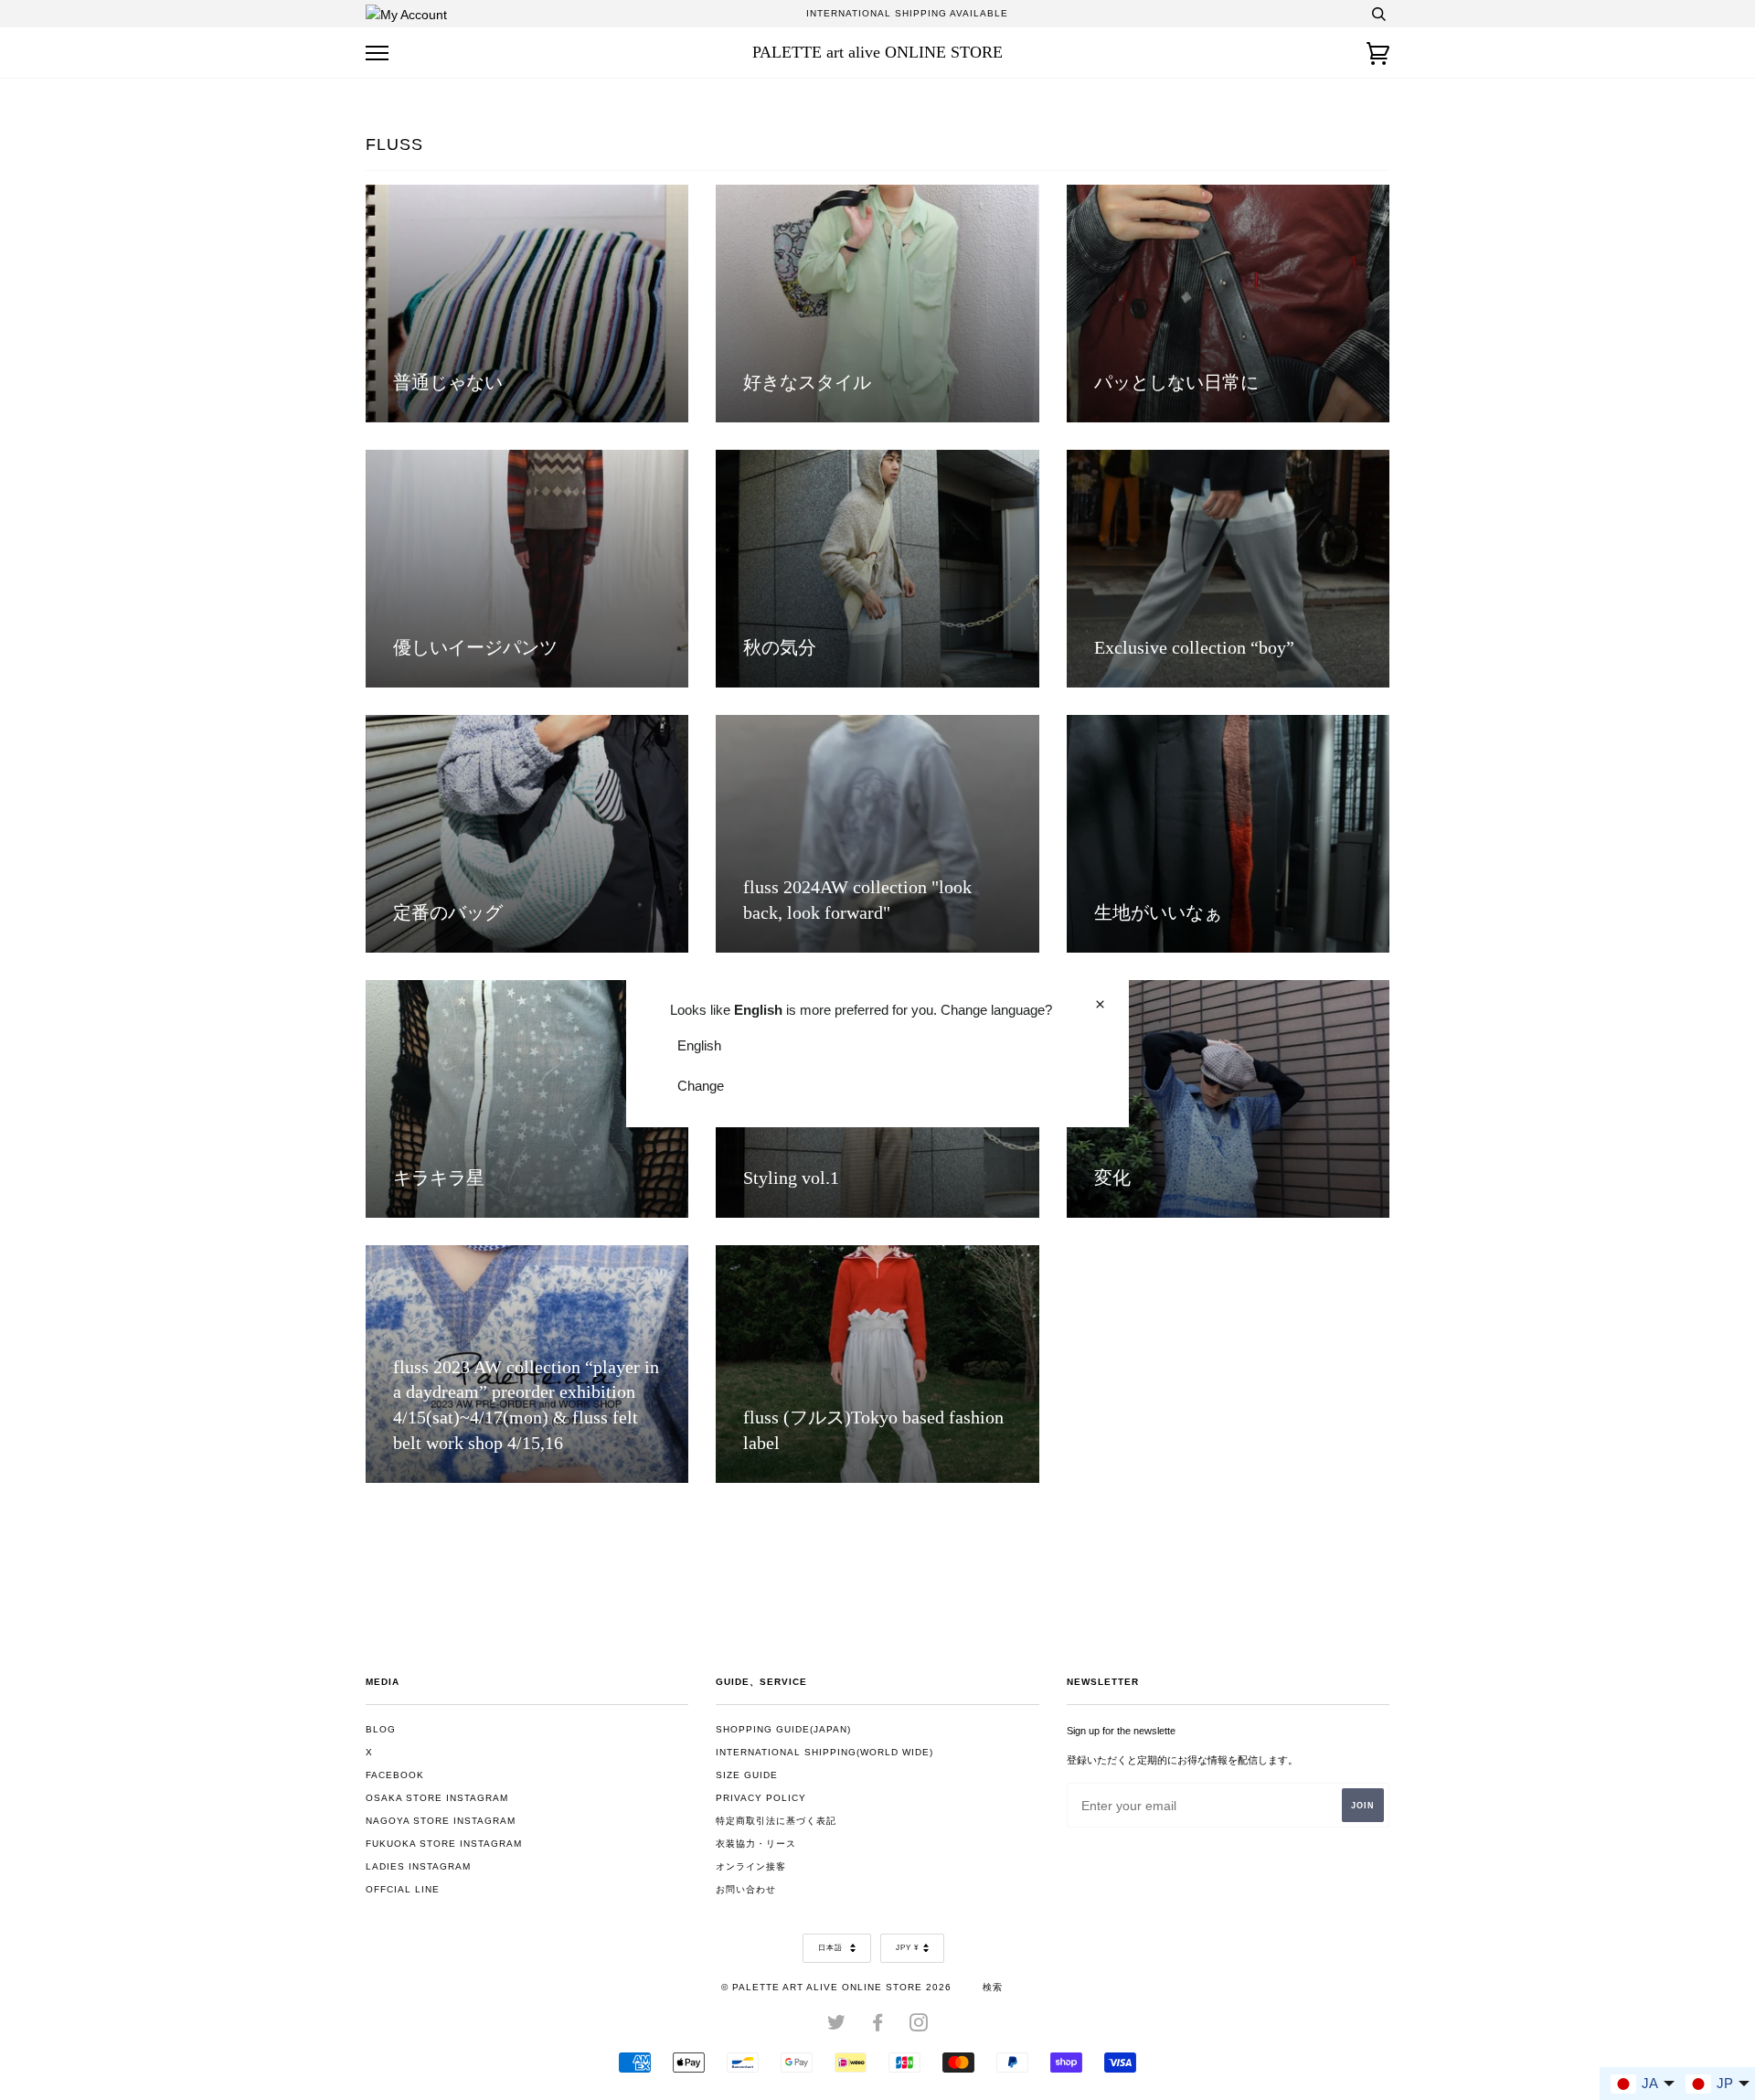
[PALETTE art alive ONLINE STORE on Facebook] (878, 2026)
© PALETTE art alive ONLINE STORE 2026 (836, 1987)
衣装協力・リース (756, 1844)
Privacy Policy (761, 1798)
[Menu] (377, 53)
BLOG (381, 1729)
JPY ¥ (907, 1948)
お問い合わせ (746, 1889)
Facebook (395, 1775)
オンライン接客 (751, 1866)
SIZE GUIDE (747, 1775)
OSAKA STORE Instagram (437, 1798)
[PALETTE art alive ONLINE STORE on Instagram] (919, 2026)
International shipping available (907, 13)
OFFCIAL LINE (403, 1889)
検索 (993, 1987)
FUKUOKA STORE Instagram (444, 1844)
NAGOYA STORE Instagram (441, 1821)
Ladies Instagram (418, 1866)
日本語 (832, 1948)
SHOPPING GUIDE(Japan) (783, 1729)
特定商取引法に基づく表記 (776, 1821)
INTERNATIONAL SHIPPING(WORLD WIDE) (824, 1752)
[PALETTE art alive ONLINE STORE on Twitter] (837, 2026)
